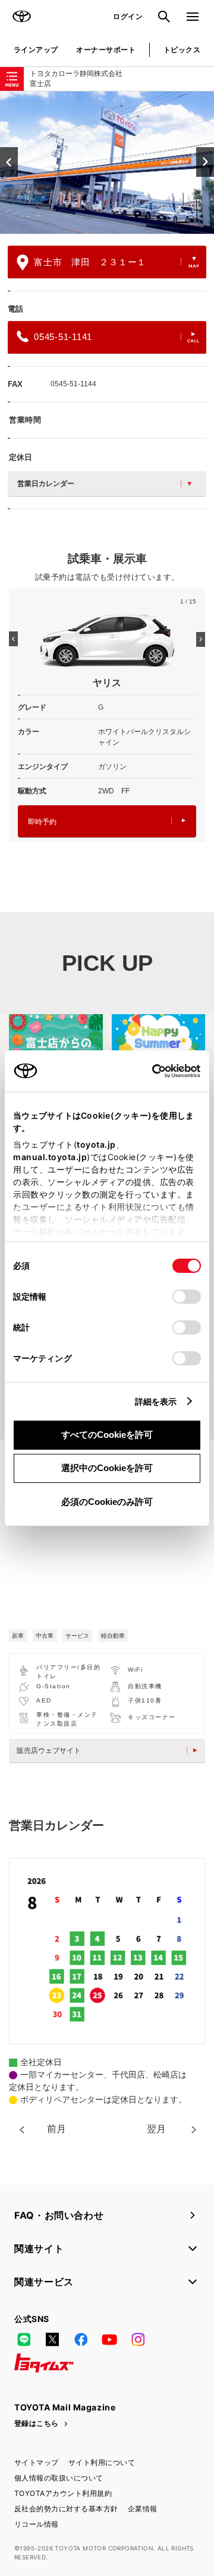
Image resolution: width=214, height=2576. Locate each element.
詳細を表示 (156, 1401)
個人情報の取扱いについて (59, 2478)
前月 (56, 2129)
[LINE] (24, 2339)
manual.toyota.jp (50, 1157)
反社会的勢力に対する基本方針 (66, 2509)
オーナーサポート (106, 50)
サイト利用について (102, 2462)
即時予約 (42, 822)
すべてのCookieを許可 (107, 1435)
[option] (107, 163)
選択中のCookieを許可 (107, 1468)
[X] (52, 2339)
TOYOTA (21, 17)
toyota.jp (96, 1144)
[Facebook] (81, 2339)
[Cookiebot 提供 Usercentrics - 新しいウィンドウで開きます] (148, 1071)
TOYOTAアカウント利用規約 (63, 2493)
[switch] (187, 1297)
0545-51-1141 (63, 337)
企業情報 (143, 2509)
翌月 (156, 2129)
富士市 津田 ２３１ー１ (90, 262)
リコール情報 (37, 2524)
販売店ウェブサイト (49, 1751)
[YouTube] (109, 2339)
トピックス (182, 50)
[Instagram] (138, 2339)
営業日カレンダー (46, 484)
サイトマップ (37, 2462)
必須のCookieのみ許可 (107, 1502)
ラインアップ (36, 50)
